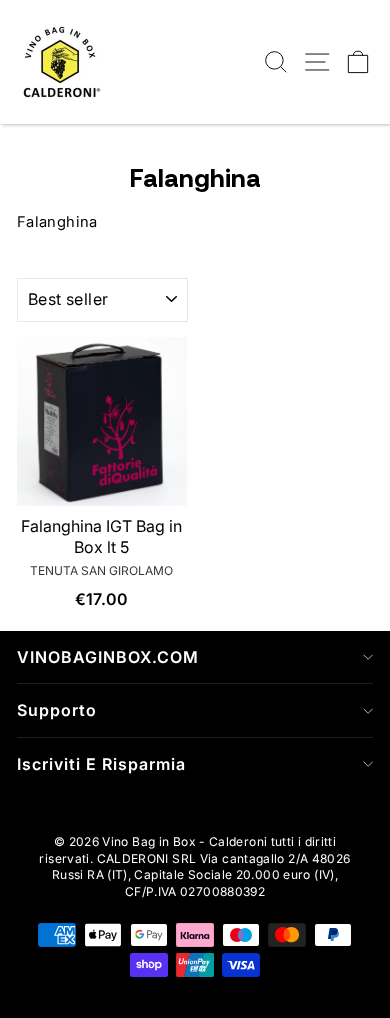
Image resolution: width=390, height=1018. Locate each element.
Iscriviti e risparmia (101, 764)
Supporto (57, 710)
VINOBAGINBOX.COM (108, 657)
